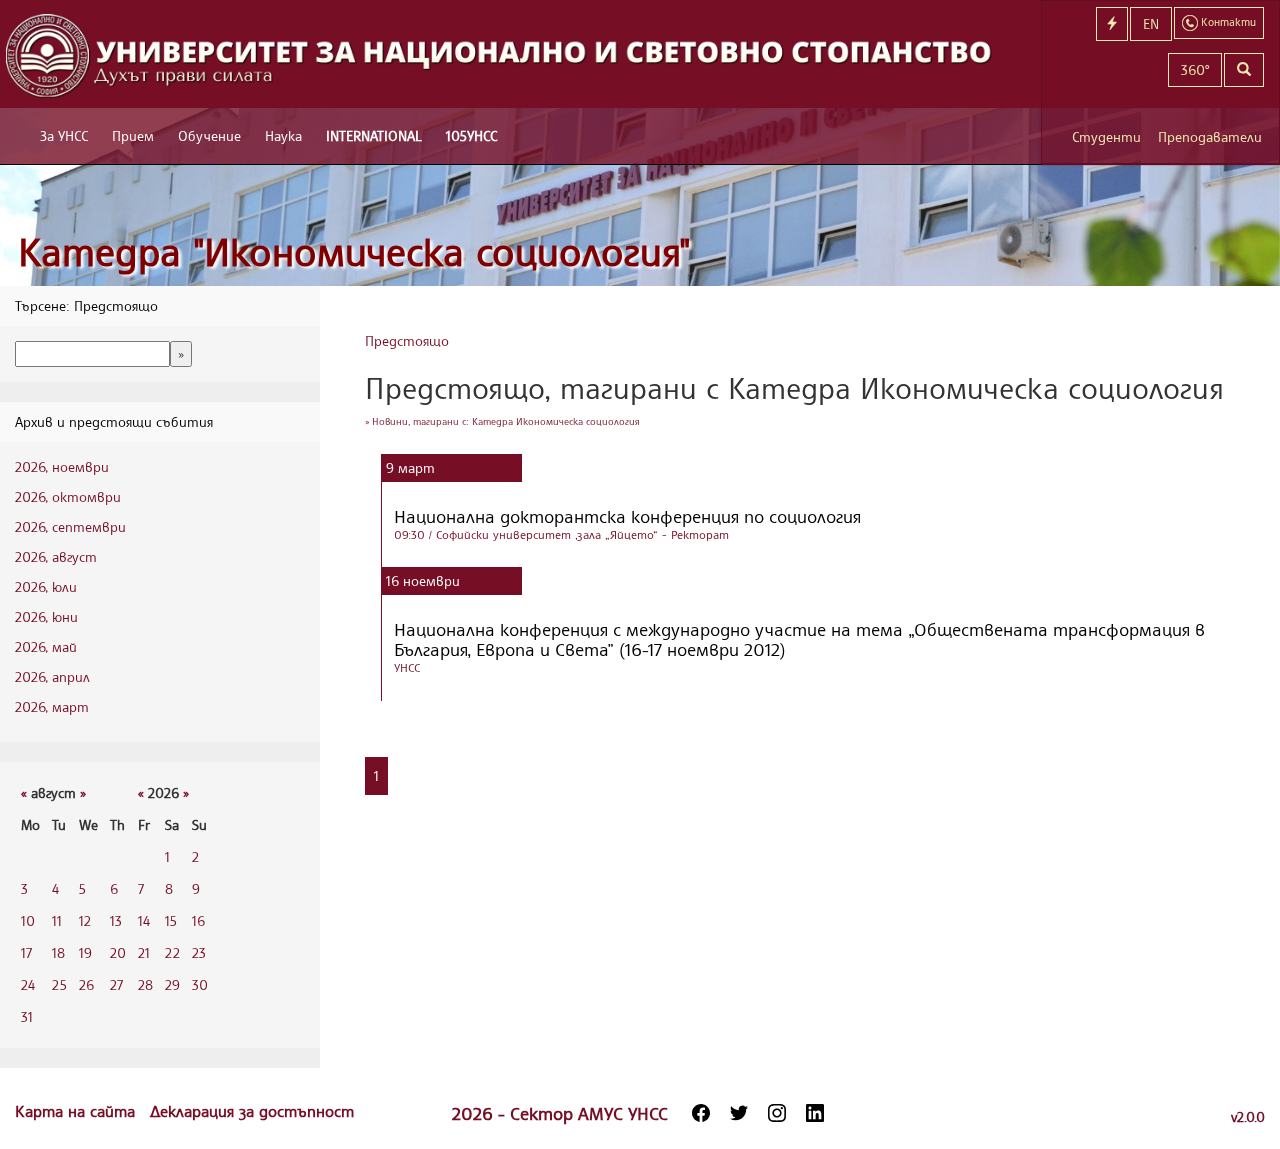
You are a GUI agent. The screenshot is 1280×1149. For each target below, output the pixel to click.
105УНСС (471, 135)
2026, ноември (62, 466)
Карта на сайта (77, 1111)
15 (171, 920)
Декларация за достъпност (252, 1111)
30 (200, 984)
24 (28, 984)
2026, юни (46, 616)
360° (1195, 69)
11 (57, 920)
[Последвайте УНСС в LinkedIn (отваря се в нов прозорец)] (815, 1113)
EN (1151, 23)
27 (116, 984)
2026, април (52, 676)
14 (144, 920)
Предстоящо (407, 340)
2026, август (56, 556)
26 (86, 984)
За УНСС (64, 135)
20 (118, 952)
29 (172, 984)
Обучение (209, 135)
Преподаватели (1210, 136)
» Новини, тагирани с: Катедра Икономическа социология (502, 421)
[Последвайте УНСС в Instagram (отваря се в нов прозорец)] (777, 1113)
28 (145, 984)
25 (59, 984)
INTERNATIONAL (374, 135)
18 (58, 952)
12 (85, 920)
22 (172, 952)
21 (144, 952)
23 (199, 952)
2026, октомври (68, 496)
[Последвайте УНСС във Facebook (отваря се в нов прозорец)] (701, 1113)
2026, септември (70, 526)
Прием (133, 135)
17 (26, 952)
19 (85, 952)
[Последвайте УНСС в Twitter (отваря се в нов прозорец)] (739, 1113)
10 (28, 920)
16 (198, 920)
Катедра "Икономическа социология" (354, 251)
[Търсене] (1244, 70)
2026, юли (46, 586)
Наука (283, 135)
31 (27, 1016)
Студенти (1106, 136)
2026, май (46, 646)
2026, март (52, 706)
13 (116, 920)
